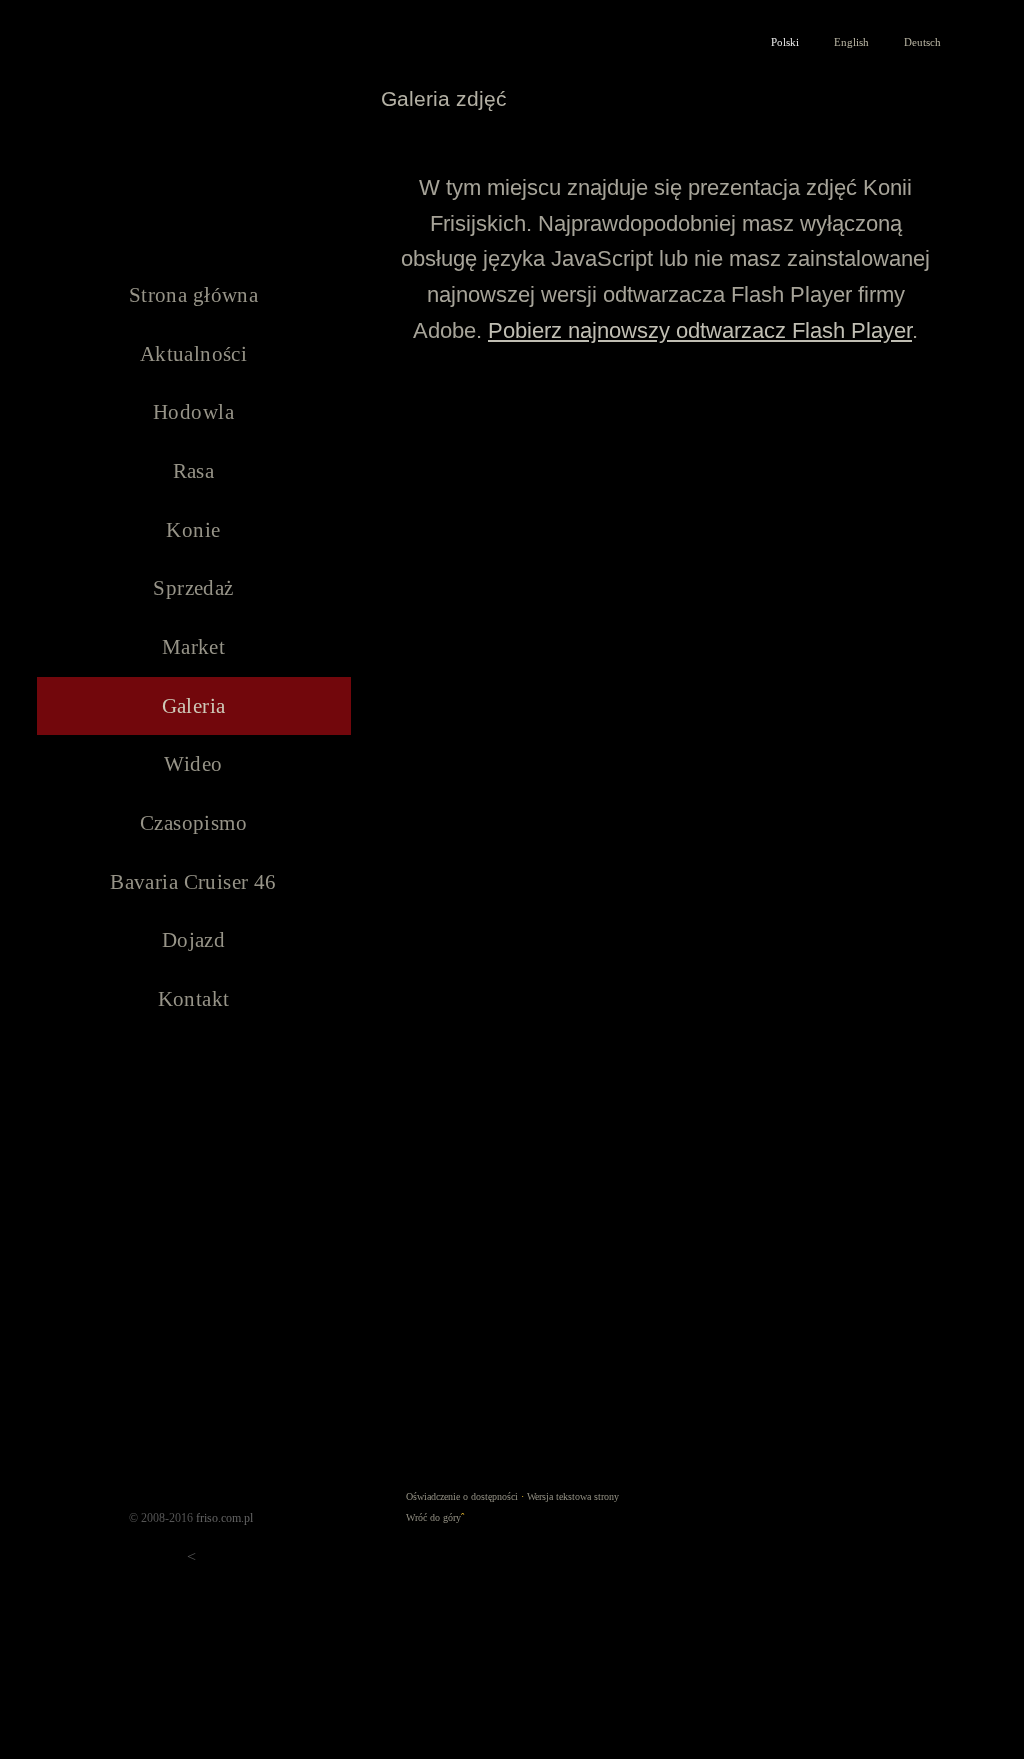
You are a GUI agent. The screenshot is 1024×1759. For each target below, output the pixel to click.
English (851, 42)
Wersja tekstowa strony (573, 1496)
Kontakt (194, 999)
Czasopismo (193, 823)
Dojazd (194, 940)
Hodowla (193, 412)
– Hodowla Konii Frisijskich (194, 133)
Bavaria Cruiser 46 (193, 882)
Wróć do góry (433, 1517)
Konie (193, 530)
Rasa (194, 471)
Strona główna (193, 295)
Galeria (194, 706)
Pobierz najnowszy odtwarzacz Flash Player (700, 330)
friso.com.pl (224, 1518)
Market (194, 647)
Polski (785, 42)
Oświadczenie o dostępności (462, 1496)
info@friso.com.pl (878, 55)
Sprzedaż (193, 588)
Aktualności (194, 354)
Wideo (193, 764)
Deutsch (922, 42)
